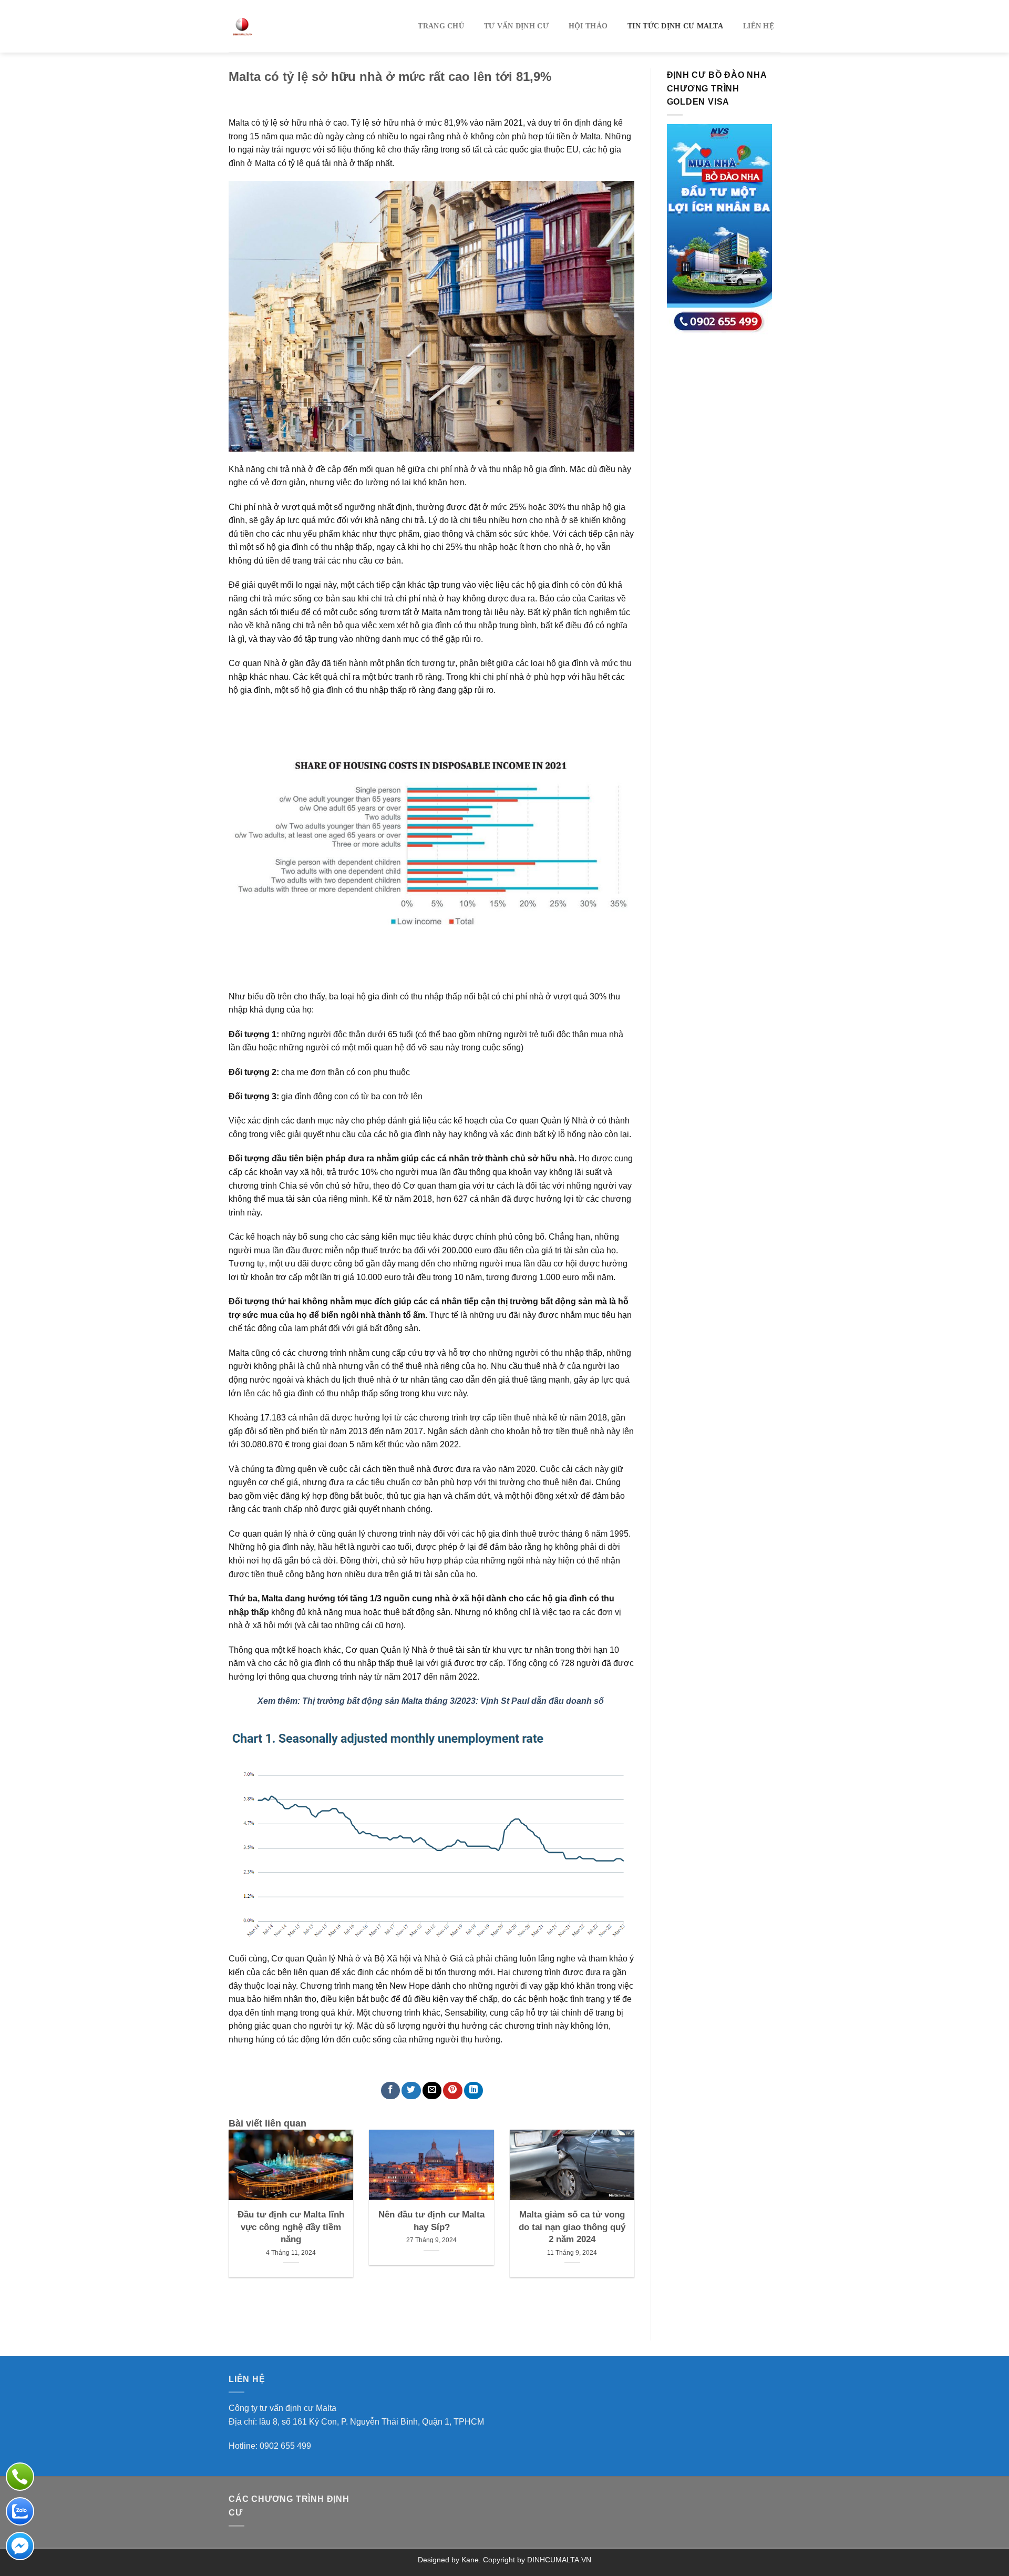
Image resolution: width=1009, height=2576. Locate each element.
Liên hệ (759, 26)
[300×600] (719, 229)
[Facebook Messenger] (20, 2546)
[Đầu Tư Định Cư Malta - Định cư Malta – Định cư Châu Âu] (290, 26)
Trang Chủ (441, 26)
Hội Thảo (588, 26)
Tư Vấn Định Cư (516, 26)
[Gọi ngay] (20, 2477)
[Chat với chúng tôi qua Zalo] (20, 2511)
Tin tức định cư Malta (675, 26)
